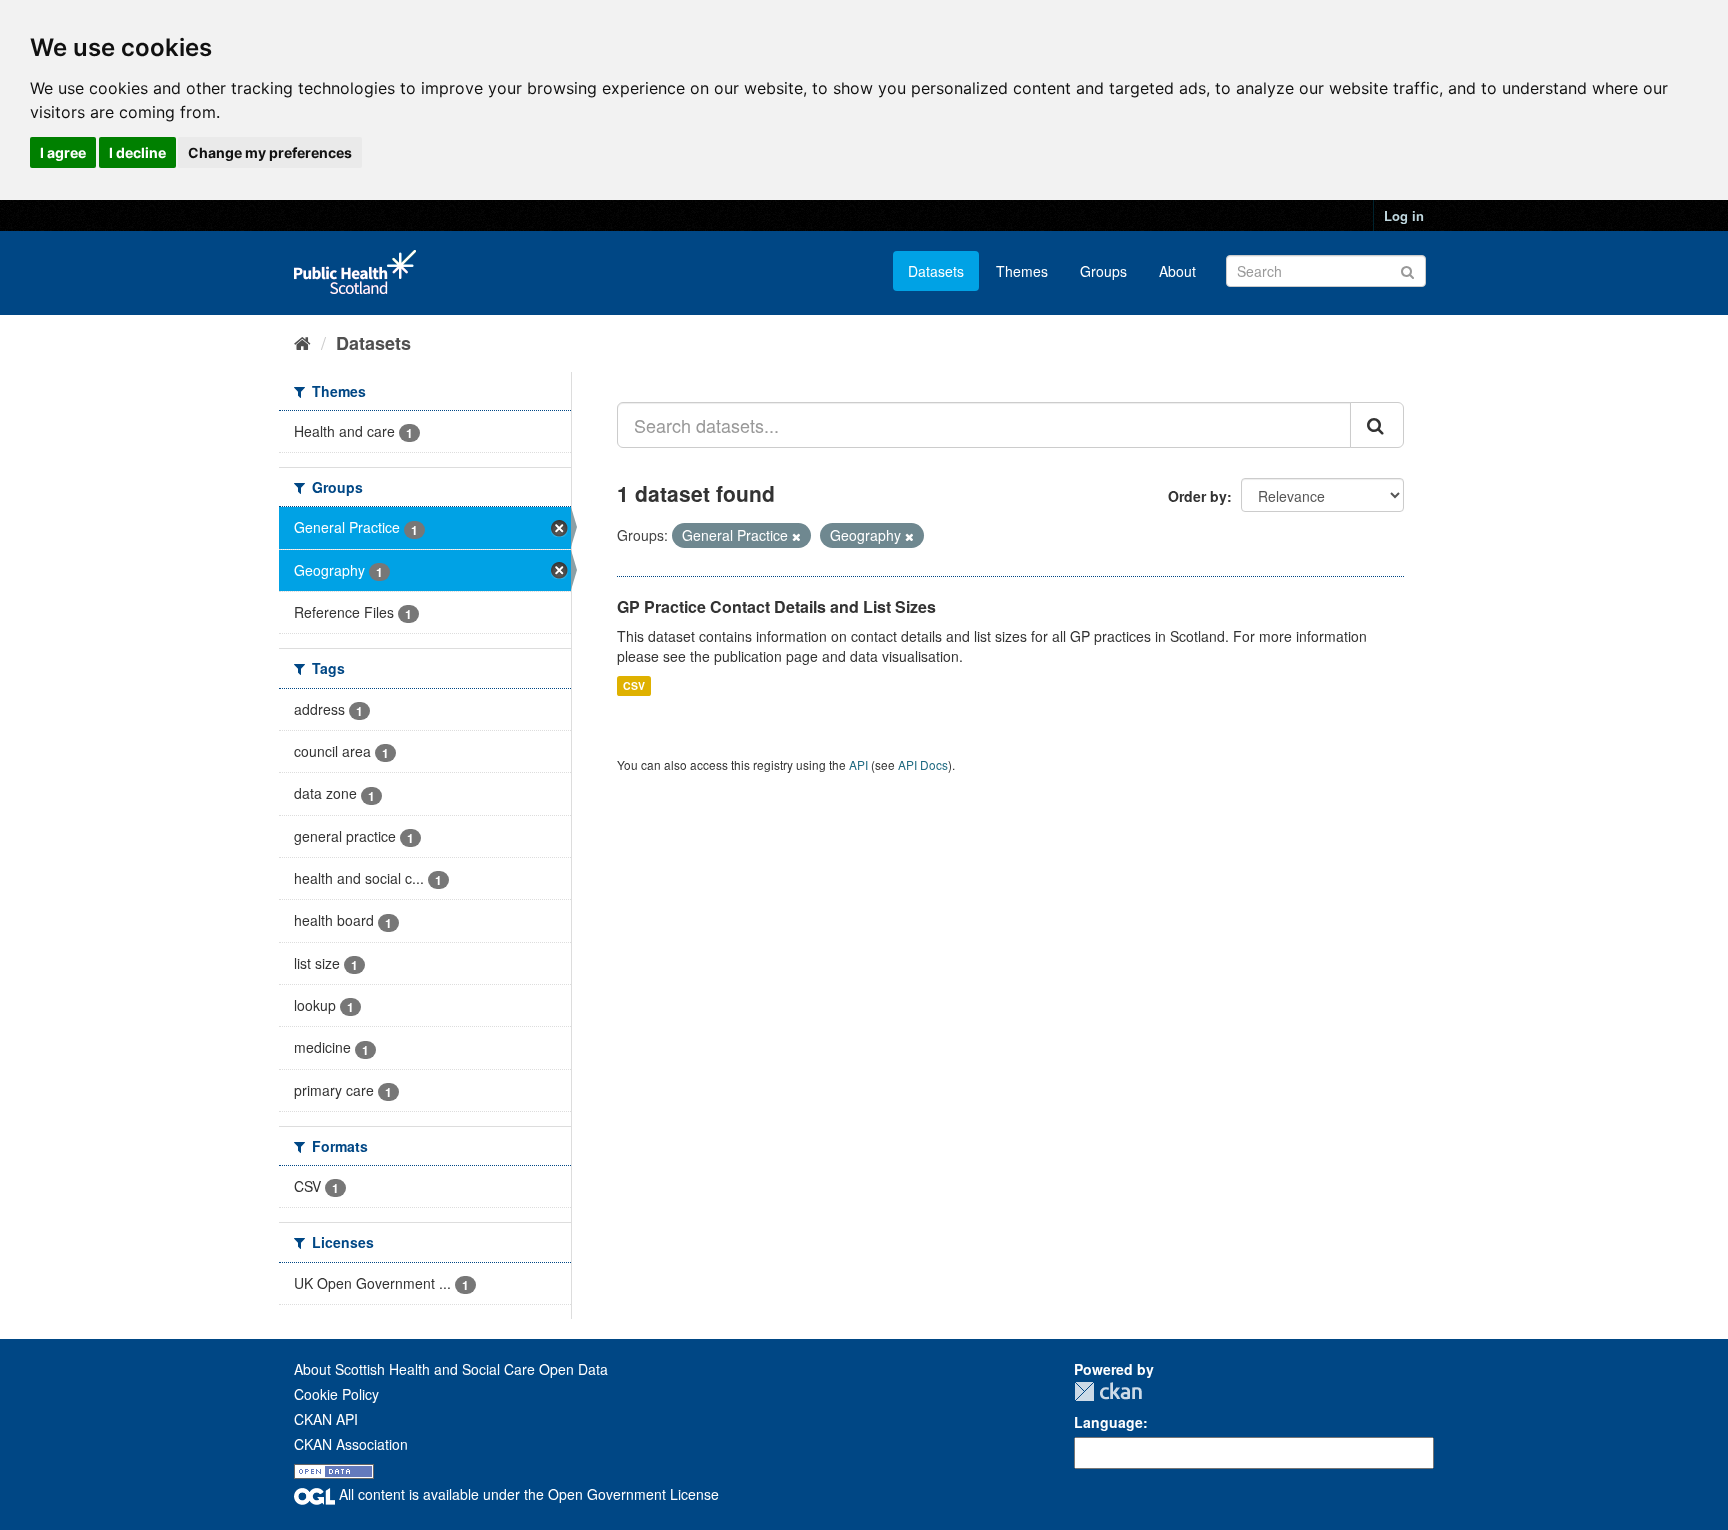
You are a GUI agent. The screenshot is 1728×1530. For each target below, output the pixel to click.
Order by (1197, 496)
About (1177, 271)
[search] (1377, 425)
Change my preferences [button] (270, 152)
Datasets (936, 271)
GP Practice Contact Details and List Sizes (776, 606)
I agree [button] (63, 152)
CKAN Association (351, 1444)
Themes (1022, 271)
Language (1108, 1422)
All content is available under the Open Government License (527, 1494)
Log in (1404, 215)
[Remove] (796, 536)
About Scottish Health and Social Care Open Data (451, 1369)
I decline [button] (137, 152)
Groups (1103, 271)
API (858, 764)
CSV (634, 685)
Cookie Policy (336, 1394)
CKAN (1108, 1391)
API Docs (923, 764)
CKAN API (326, 1419)
